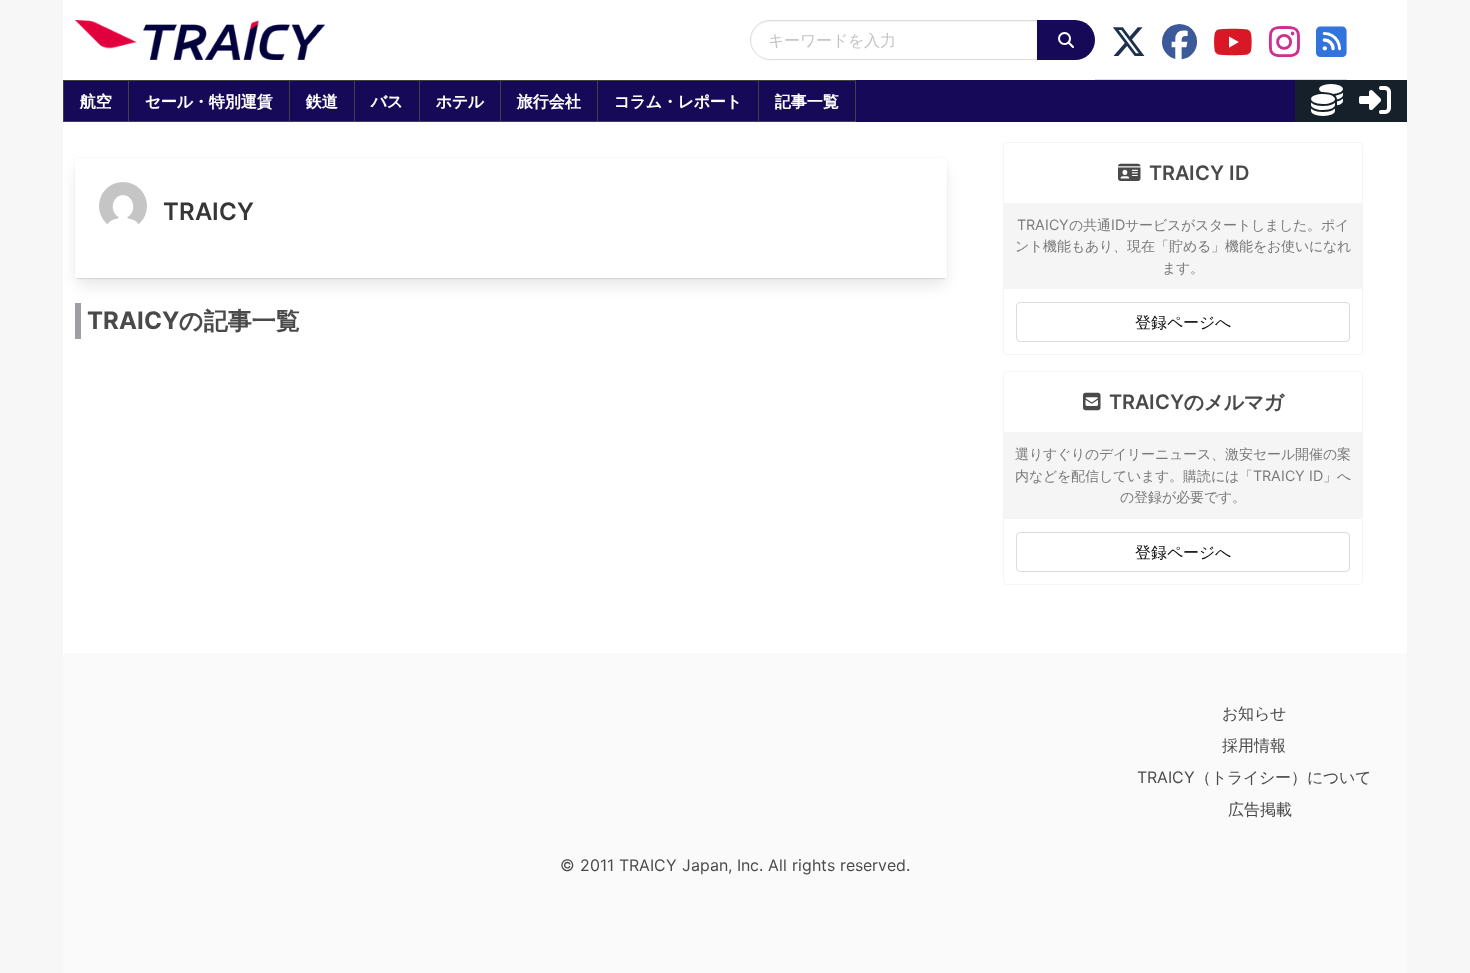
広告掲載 (1260, 809)
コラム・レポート (678, 101)
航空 (96, 101)
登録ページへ (1183, 322)
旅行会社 (549, 101)
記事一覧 (807, 101)
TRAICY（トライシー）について (1254, 777)
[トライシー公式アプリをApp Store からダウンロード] (191, 771)
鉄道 (322, 101)
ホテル (460, 101)
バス (387, 101)
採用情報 (1254, 745)
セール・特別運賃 (209, 101)
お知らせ (1254, 713)
